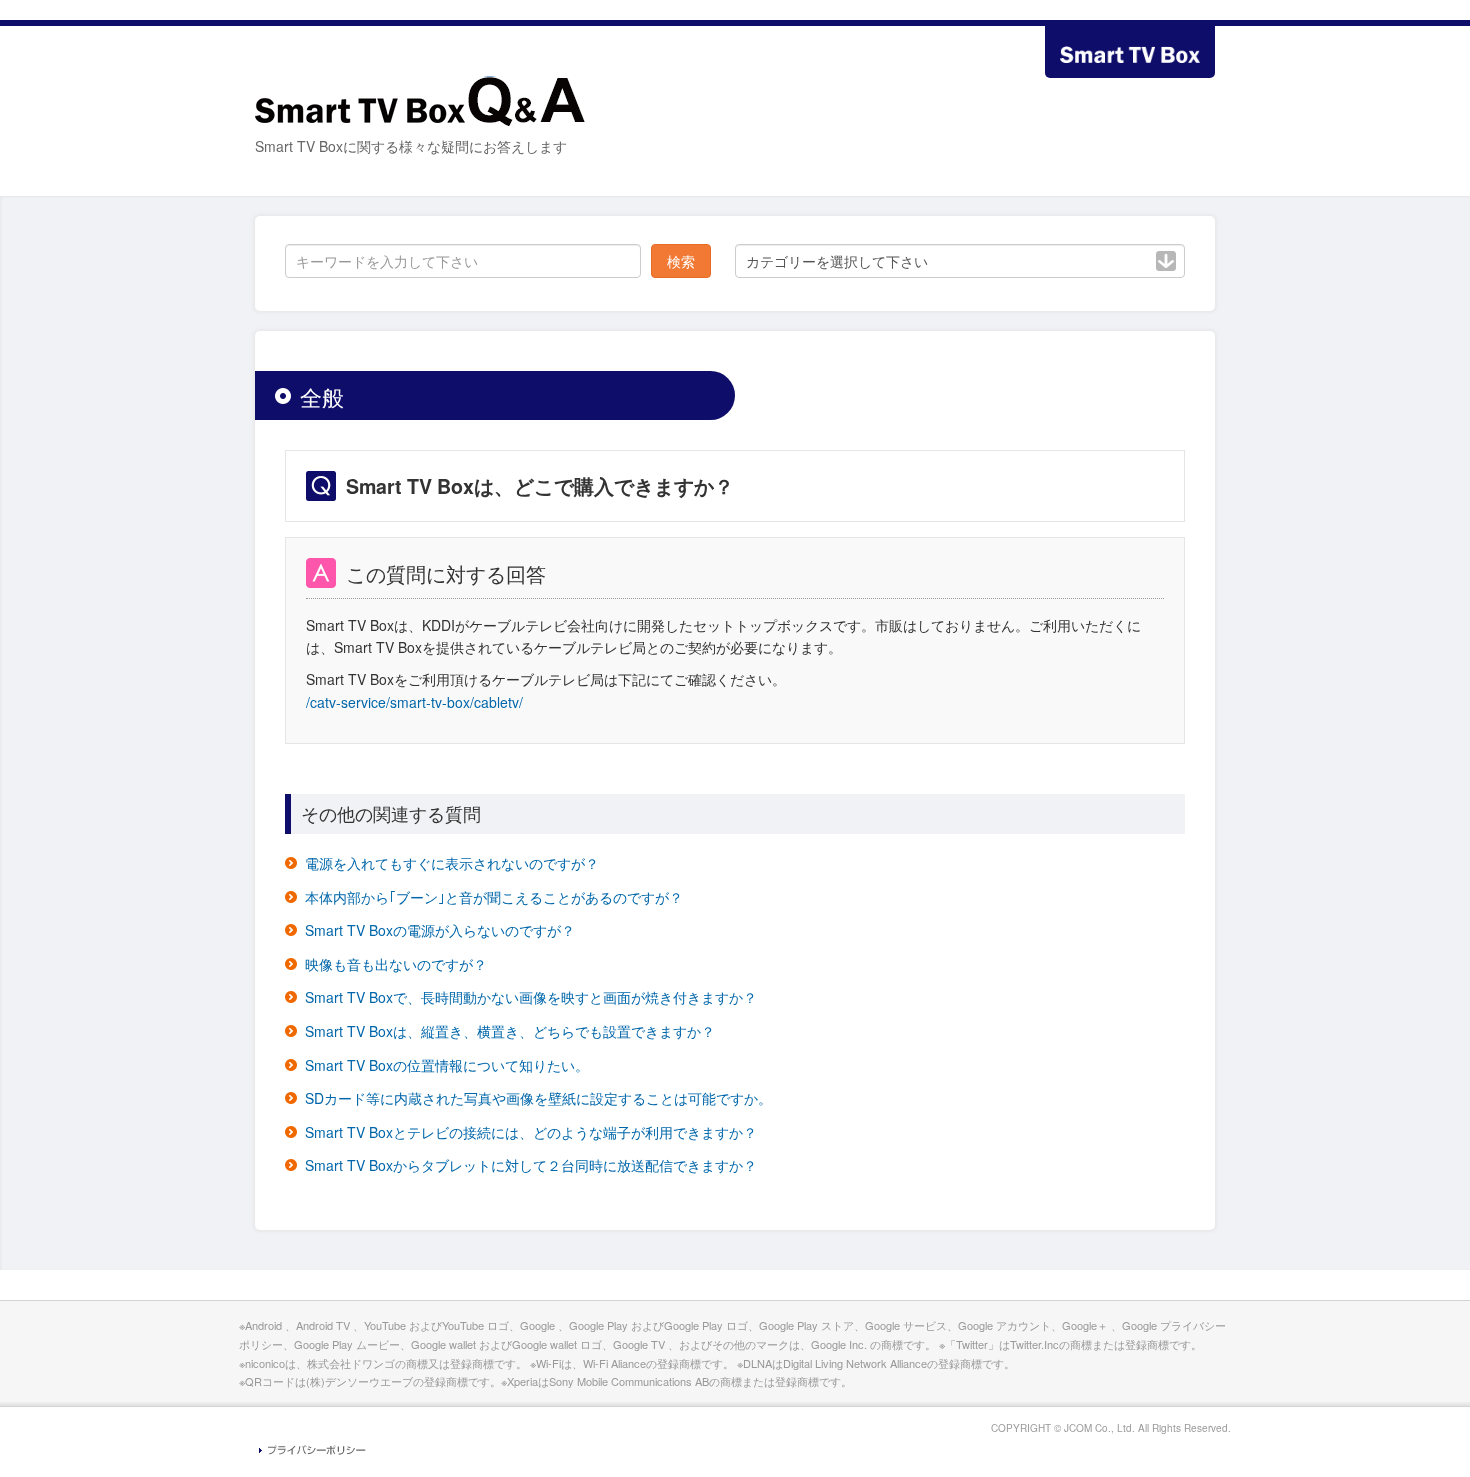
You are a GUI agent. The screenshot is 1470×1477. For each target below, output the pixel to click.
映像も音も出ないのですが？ (396, 964)
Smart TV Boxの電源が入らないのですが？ (440, 930)
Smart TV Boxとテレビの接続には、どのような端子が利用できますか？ (531, 1132)
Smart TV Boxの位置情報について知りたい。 (447, 1065)
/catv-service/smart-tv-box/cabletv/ (414, 702)
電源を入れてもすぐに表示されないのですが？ (452, 863)
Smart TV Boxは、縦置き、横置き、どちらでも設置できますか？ (510, 1031)
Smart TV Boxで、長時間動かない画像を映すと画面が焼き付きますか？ (531, 997)
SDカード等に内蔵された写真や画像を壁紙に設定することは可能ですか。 (538, 1098)
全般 (322, 396)
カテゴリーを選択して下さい (837, 261)
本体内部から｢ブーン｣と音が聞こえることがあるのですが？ (494, 897)
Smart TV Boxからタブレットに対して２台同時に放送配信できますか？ (531, 1165)
